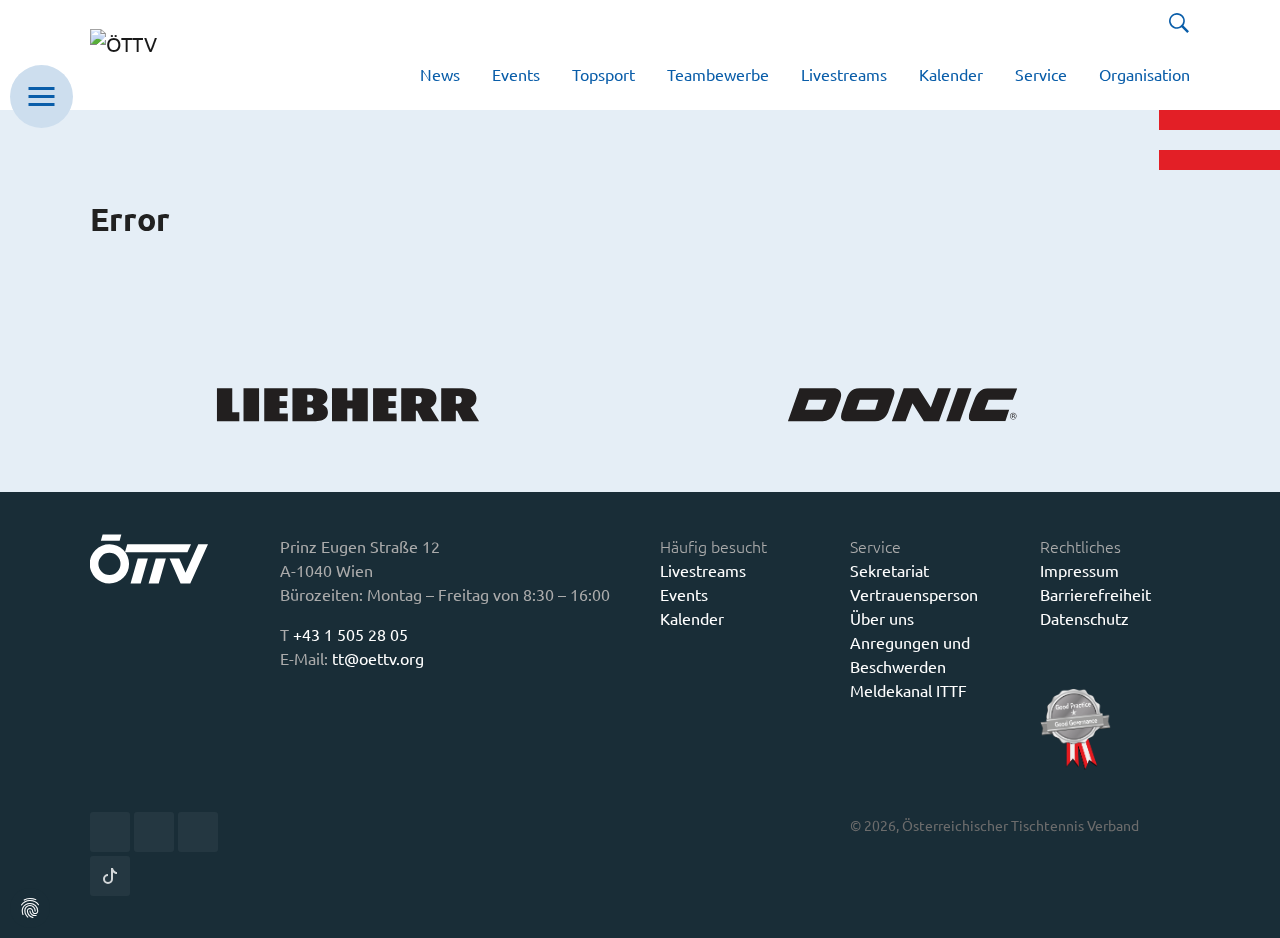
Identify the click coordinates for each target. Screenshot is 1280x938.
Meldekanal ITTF (908, 690)
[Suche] (1179, 23)
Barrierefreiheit (1095, 594)
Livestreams (703, 570)
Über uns (882, 618)
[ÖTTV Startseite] (152, 55)
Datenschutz (1084, 618)
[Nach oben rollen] (1250, 908)
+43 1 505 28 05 (350, 634)
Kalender (692, 618)
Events (684, 594)
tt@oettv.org (378, 658)
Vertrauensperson (914, 594)
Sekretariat (889, 570)
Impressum (1079, 570)
